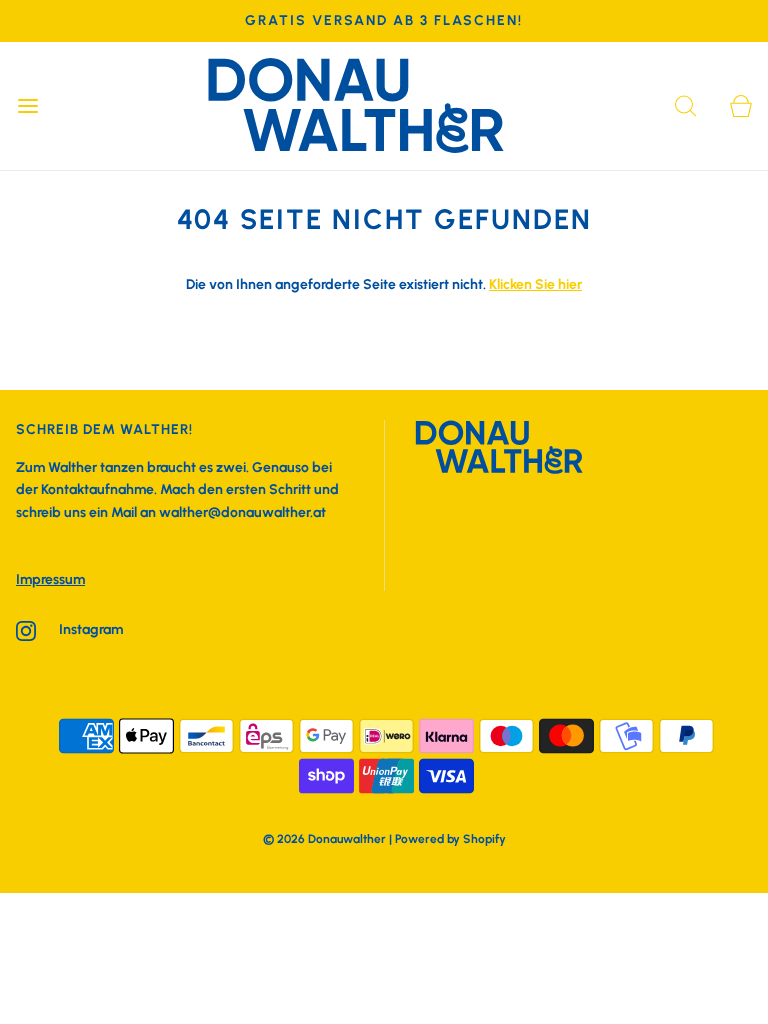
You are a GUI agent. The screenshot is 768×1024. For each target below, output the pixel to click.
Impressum (50, 579)
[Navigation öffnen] (27, 106)
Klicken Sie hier (535, 284)
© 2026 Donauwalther (324, 839)
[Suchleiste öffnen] (685, 106)
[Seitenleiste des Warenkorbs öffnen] (740, 106)
